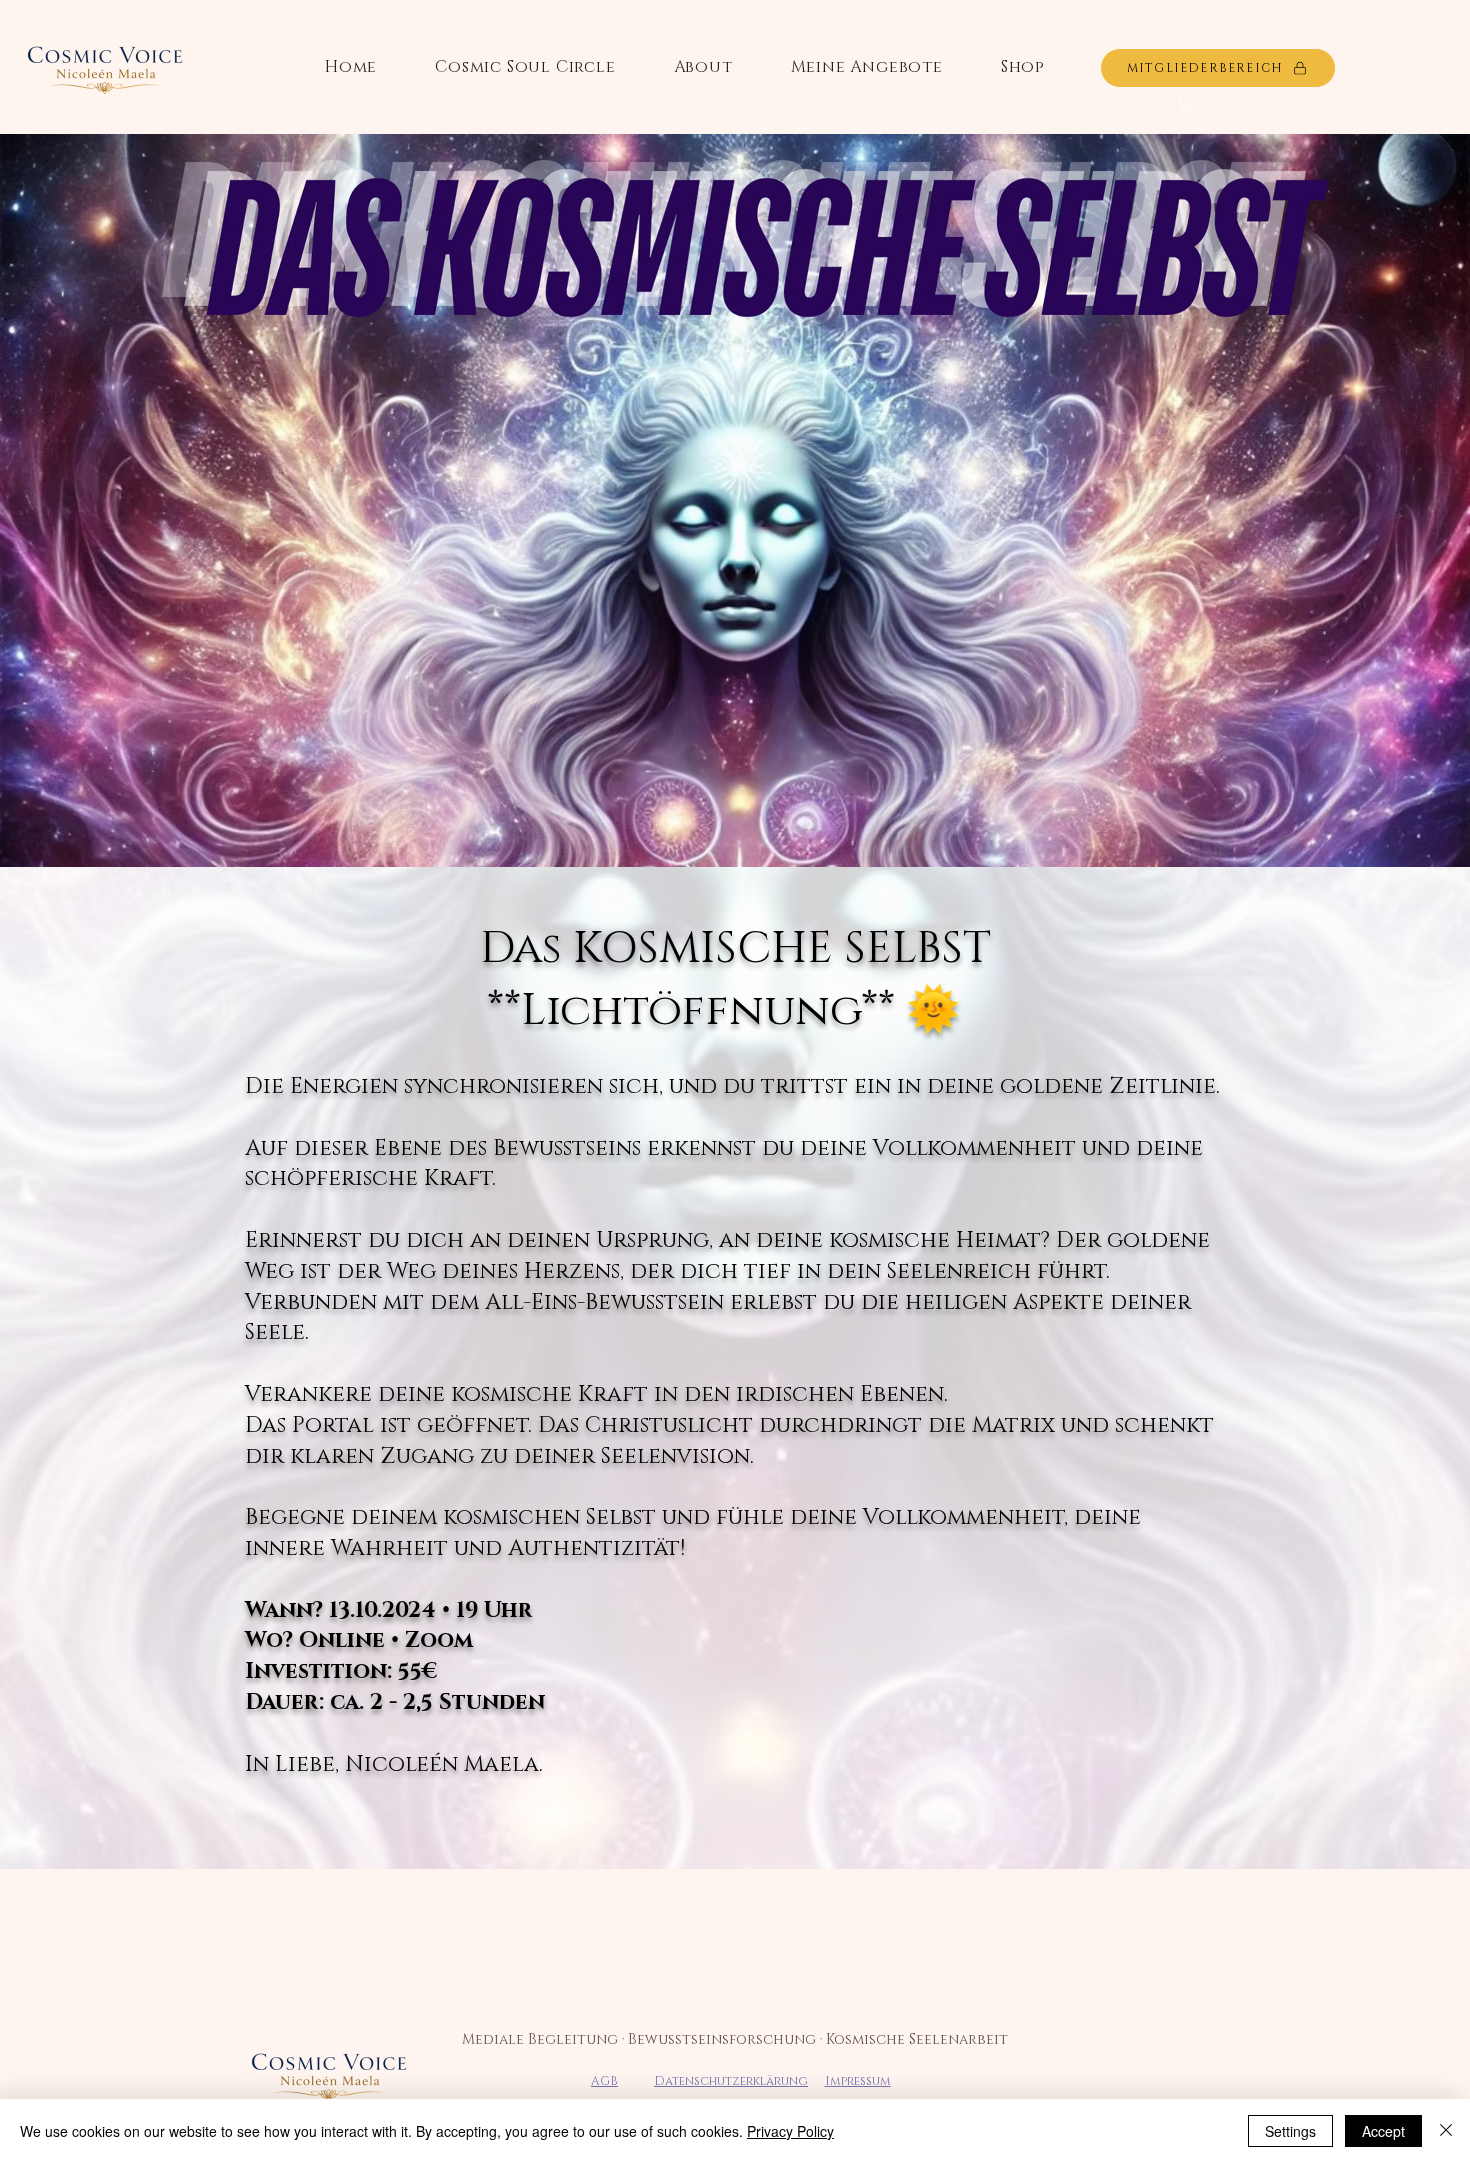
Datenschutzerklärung (731, 2081)
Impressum (858, 2081)
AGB (604, 2081)
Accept (1383, 2131)
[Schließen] (1446, 2131)
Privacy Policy (790, 2131)
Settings (1290, 2131)
